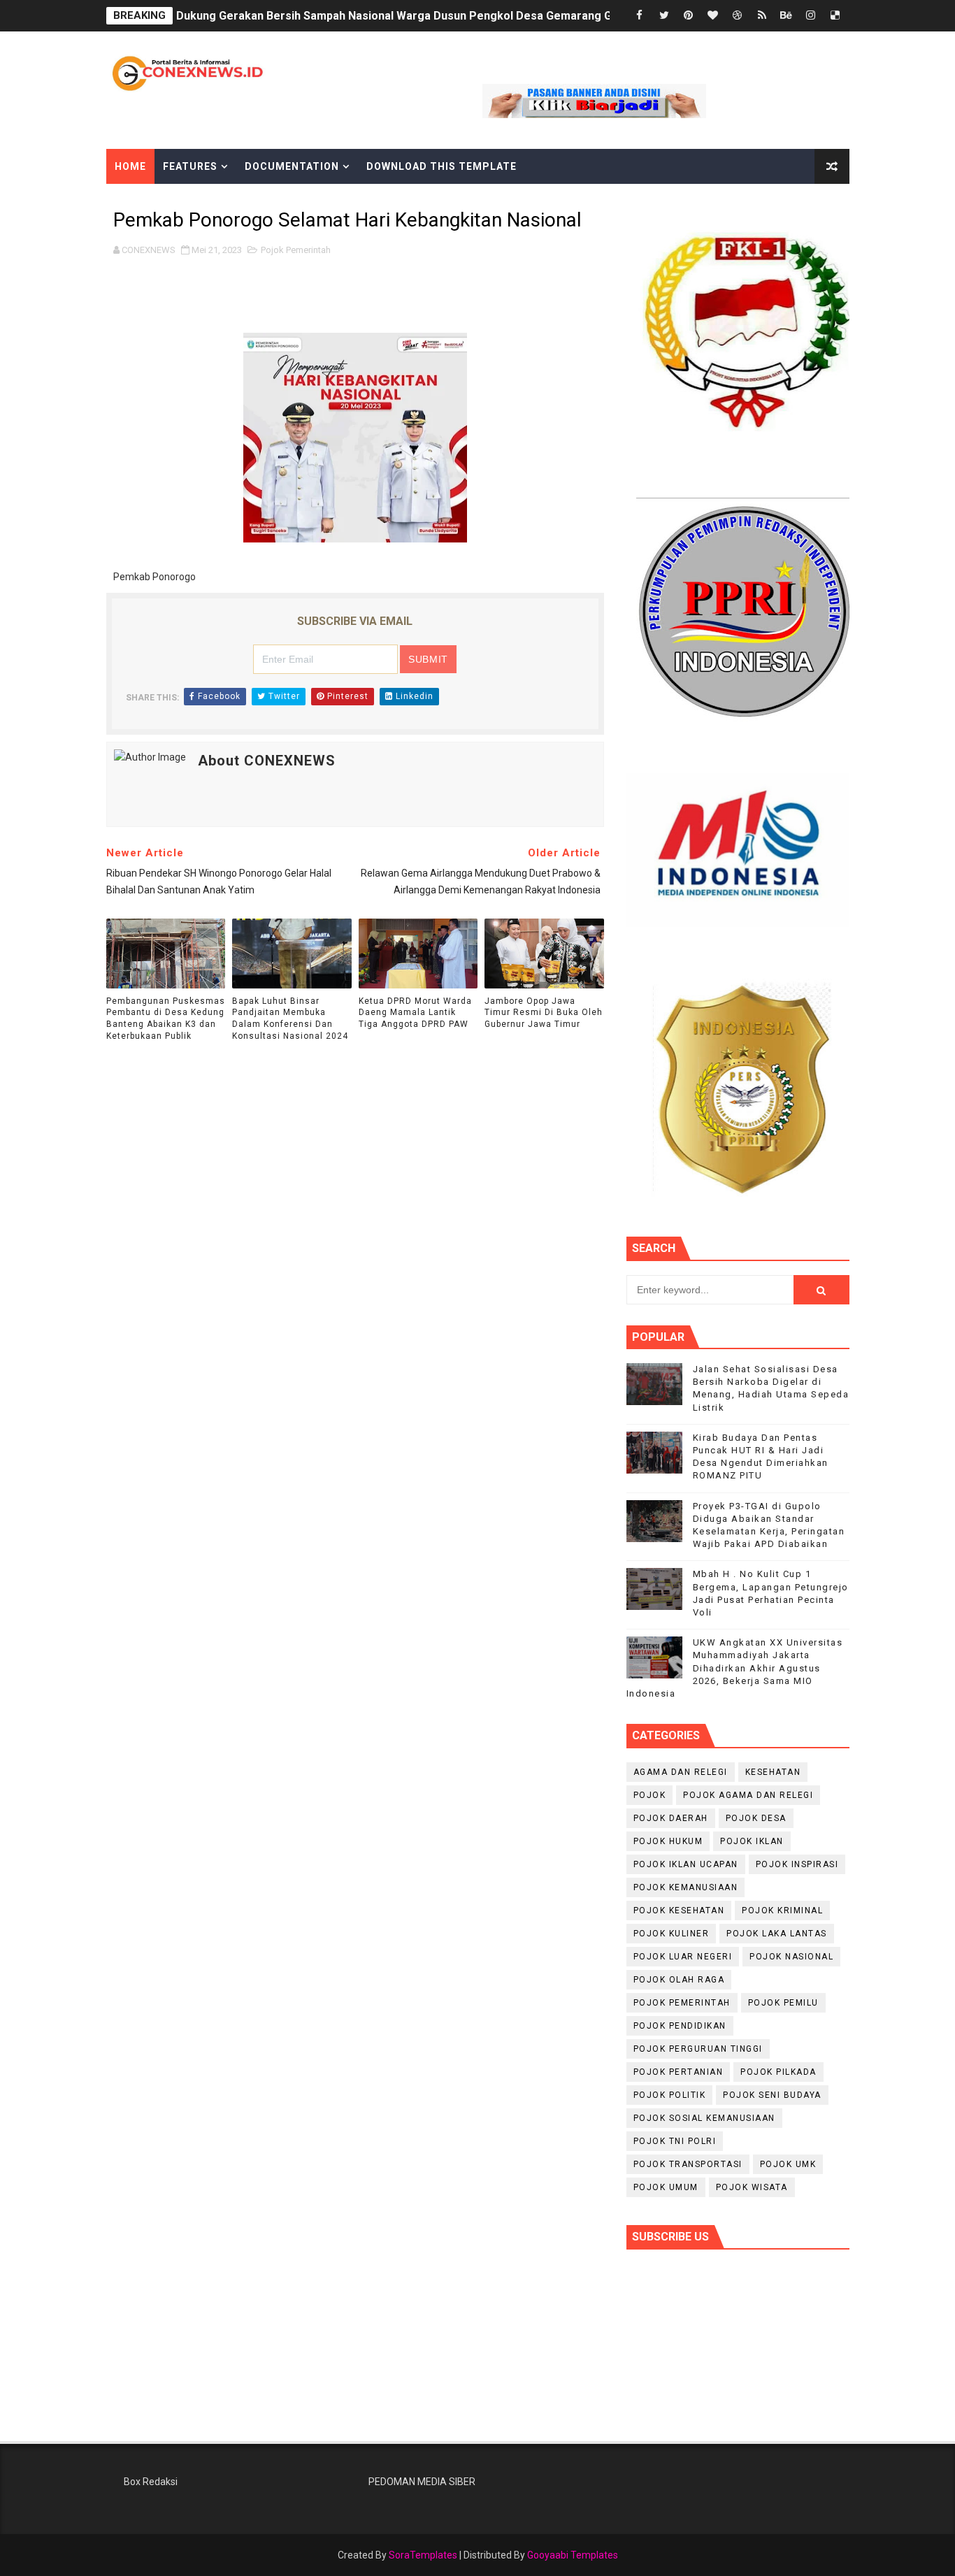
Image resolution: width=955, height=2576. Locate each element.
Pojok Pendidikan (680, 2026)
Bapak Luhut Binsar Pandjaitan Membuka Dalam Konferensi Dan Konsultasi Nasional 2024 (290, 1019)
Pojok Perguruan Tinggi (698, 2049)
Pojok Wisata (752, 2187)
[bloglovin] (713, 16)
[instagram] (811, 16)
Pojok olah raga (679, 1980)
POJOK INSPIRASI (797, 1864)
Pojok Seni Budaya (772, 2095)
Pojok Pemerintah (296, 250)
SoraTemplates (423, 2555)
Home (130, 166)
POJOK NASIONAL (791, 1957)
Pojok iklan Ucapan (686, 1864)
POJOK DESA (756, 1818)
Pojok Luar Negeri (683, 1957)
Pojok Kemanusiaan (686, 1887)
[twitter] (664, 16)
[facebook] (640, 16)
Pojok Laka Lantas (777, 1934)
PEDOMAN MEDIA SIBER (422, 2482)
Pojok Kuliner (672, 1934)
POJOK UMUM (666, 2187)
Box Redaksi (151, 2482)
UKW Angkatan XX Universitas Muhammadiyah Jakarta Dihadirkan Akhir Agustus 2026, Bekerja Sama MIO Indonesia (735, 1668)
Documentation (292, 166)
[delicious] (835, 16)
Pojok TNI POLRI (675, 2141)
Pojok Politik (670, 2095)
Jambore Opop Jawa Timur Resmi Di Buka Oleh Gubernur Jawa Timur (544, 1013)
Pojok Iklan (752, 1841)
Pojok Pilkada (778, 2072)
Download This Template (441, 166)
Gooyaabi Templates (573, 2555)
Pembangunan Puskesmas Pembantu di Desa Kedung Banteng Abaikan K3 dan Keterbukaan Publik (166, 1019)
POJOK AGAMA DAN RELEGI (748, 1795)
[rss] (762, 16)
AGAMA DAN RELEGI (681, 1772)
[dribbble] (738, 16)
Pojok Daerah (671, 1818)
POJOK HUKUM (668, 1841)
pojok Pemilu (783, 2003)
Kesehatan (773, 1772)
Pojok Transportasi (688, 2164)
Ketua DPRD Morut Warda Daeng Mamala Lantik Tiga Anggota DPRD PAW (415, 1013)
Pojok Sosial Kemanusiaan (704, 2118)
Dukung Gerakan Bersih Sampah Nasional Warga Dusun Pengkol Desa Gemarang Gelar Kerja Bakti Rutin (449, 16)
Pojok (650, 1795)
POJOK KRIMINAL (782, 1911)
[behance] (787, 16)
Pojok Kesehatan (679, 1911)
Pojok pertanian (678, 2072)
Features (190, 166)
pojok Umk (788, 2164)
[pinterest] (689, 16)
